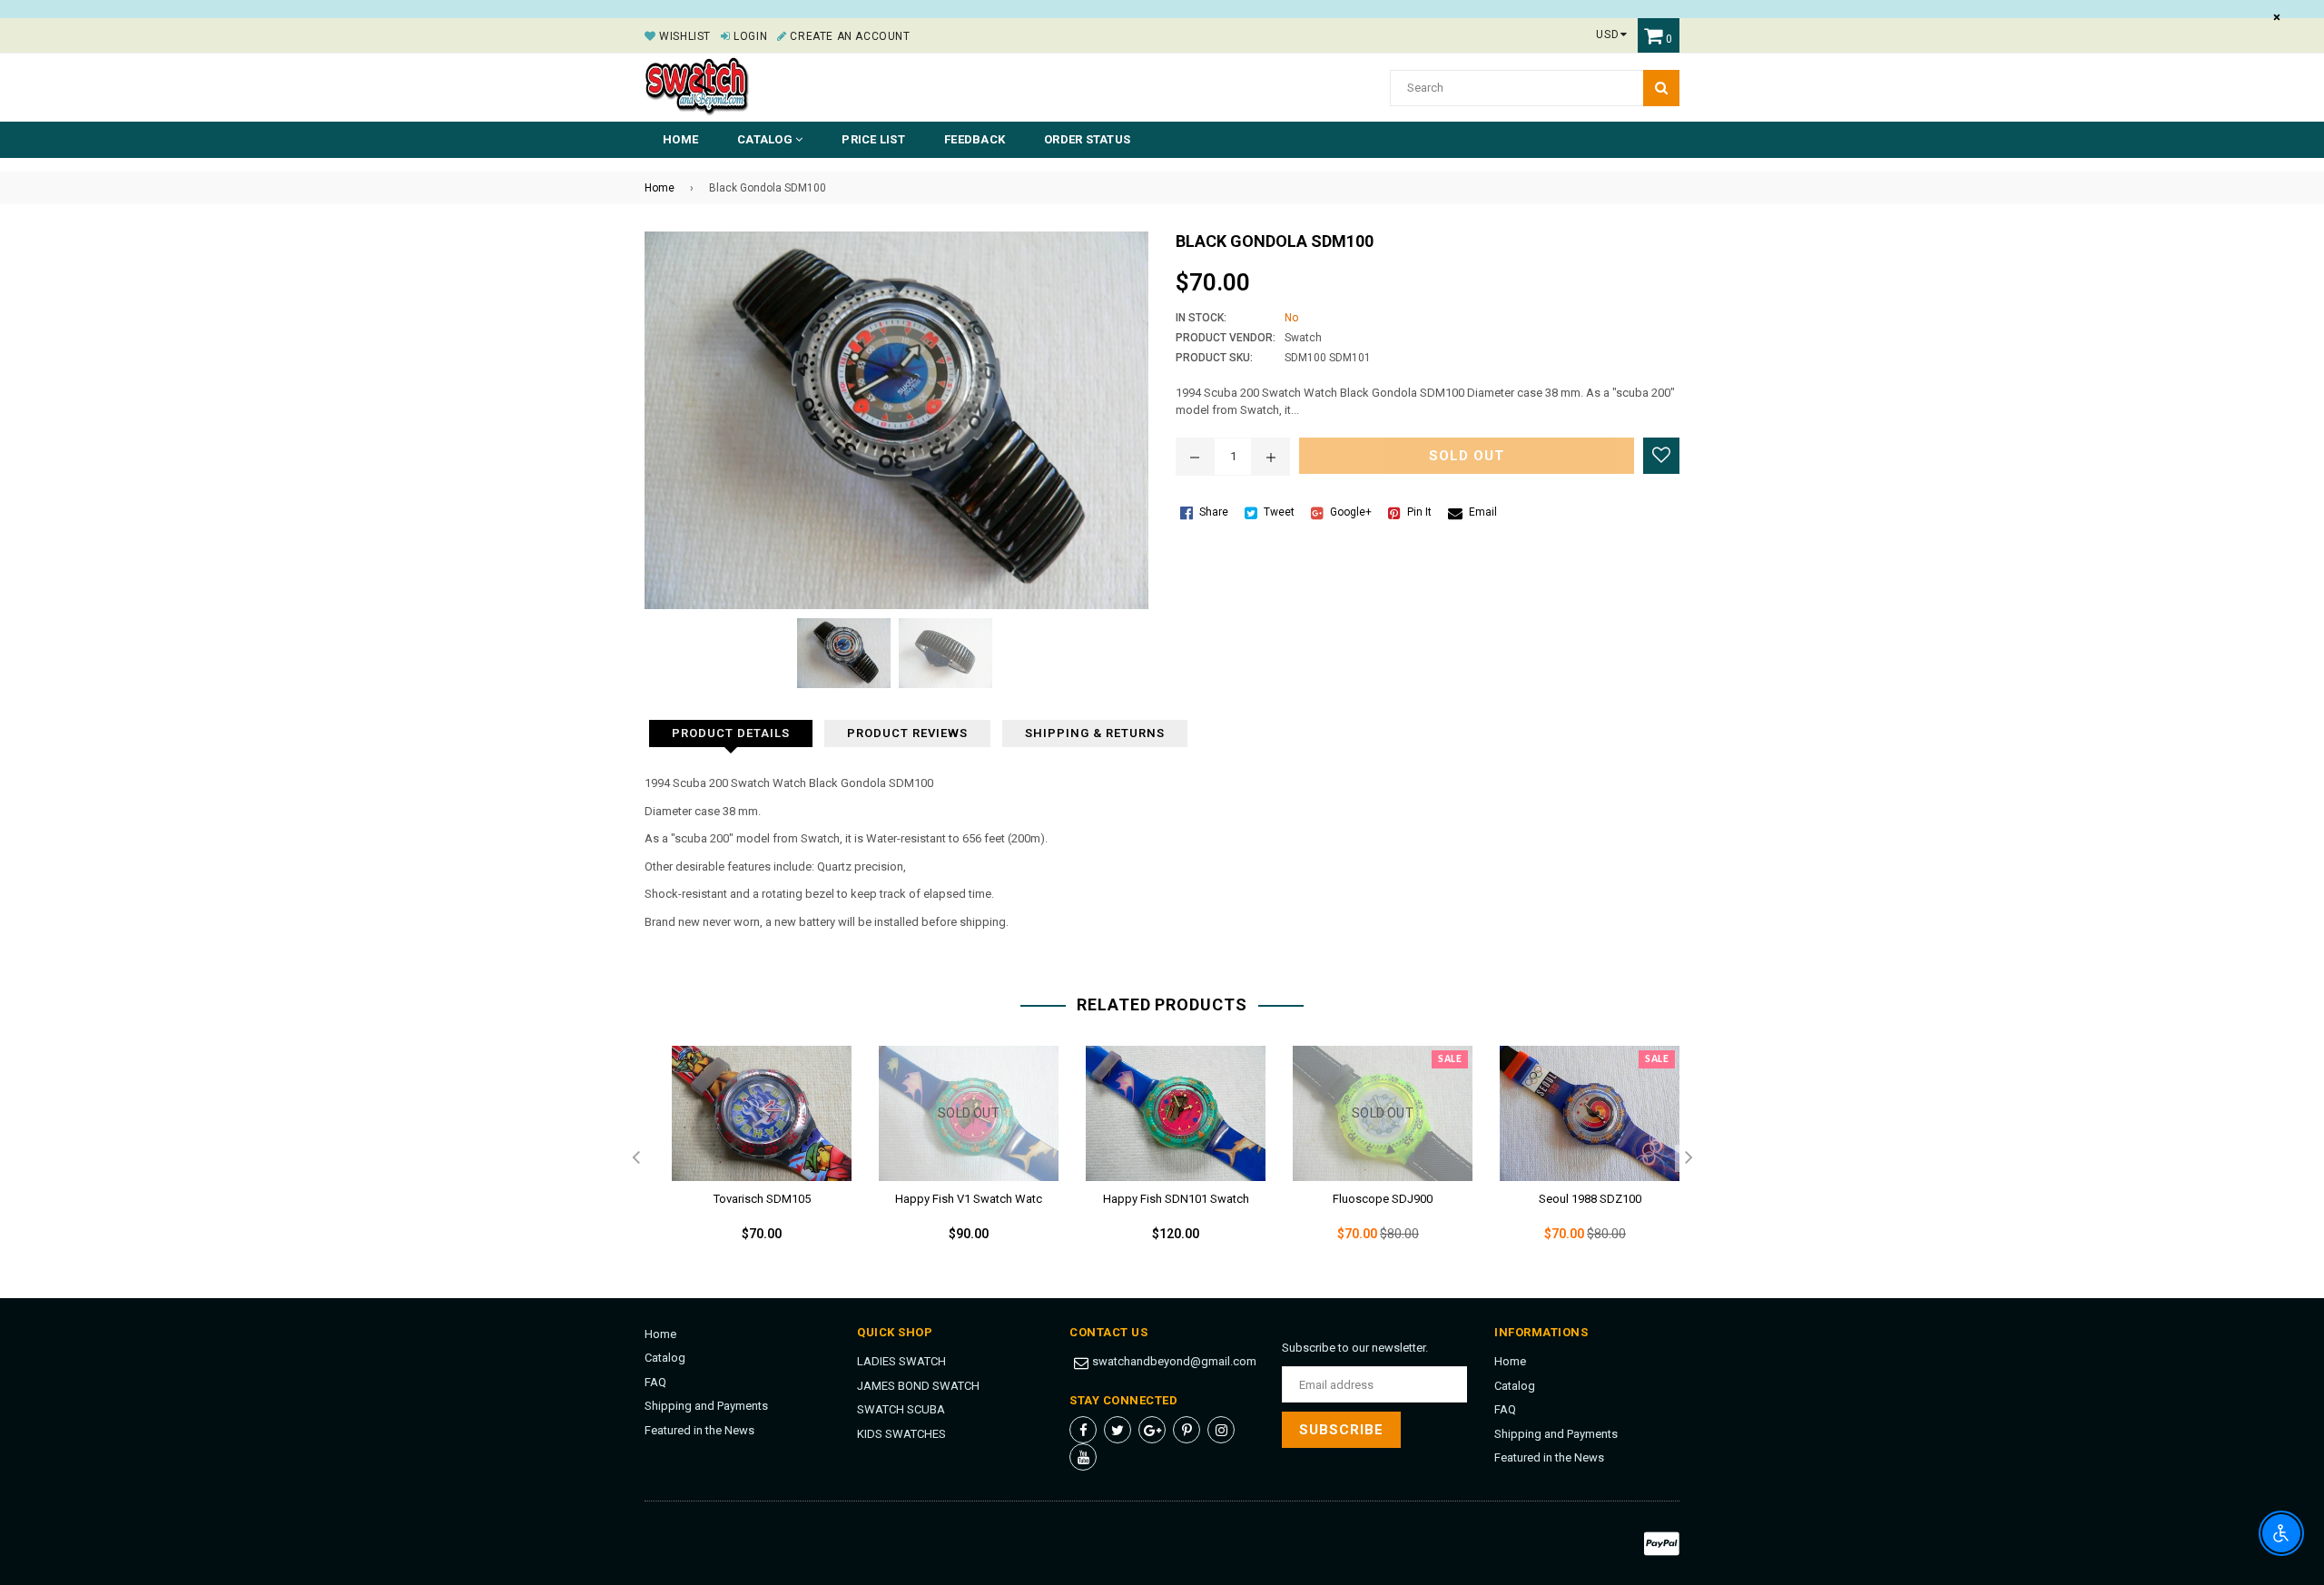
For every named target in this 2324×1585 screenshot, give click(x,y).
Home (680, 139)
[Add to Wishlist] (1661, 456)
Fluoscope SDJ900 (1383, 1199)
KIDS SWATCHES (901, 1434)
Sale (1450, 1059)
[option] (748, 1158)
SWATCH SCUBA (901, 1409)
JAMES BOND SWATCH (918, 1386)
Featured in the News (699, 1430)
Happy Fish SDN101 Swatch (1176, 1199)
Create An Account (848, 36)
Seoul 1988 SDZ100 (1590, 1199)
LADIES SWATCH (901, 1361)
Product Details (731, 733)
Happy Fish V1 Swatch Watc (969, 1199)
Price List (873, 139)
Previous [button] (635, 1158)
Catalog (665, 1358)
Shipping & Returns (1095, 733)
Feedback (975, 139)
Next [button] (1689, 1158)
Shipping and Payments (706, 1406)
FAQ (655, 1382)
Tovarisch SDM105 (762, 1199)
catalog (766, 139)
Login (749, 36)
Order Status (1087, 139)
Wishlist (684, 36)
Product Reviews (907, 733)
